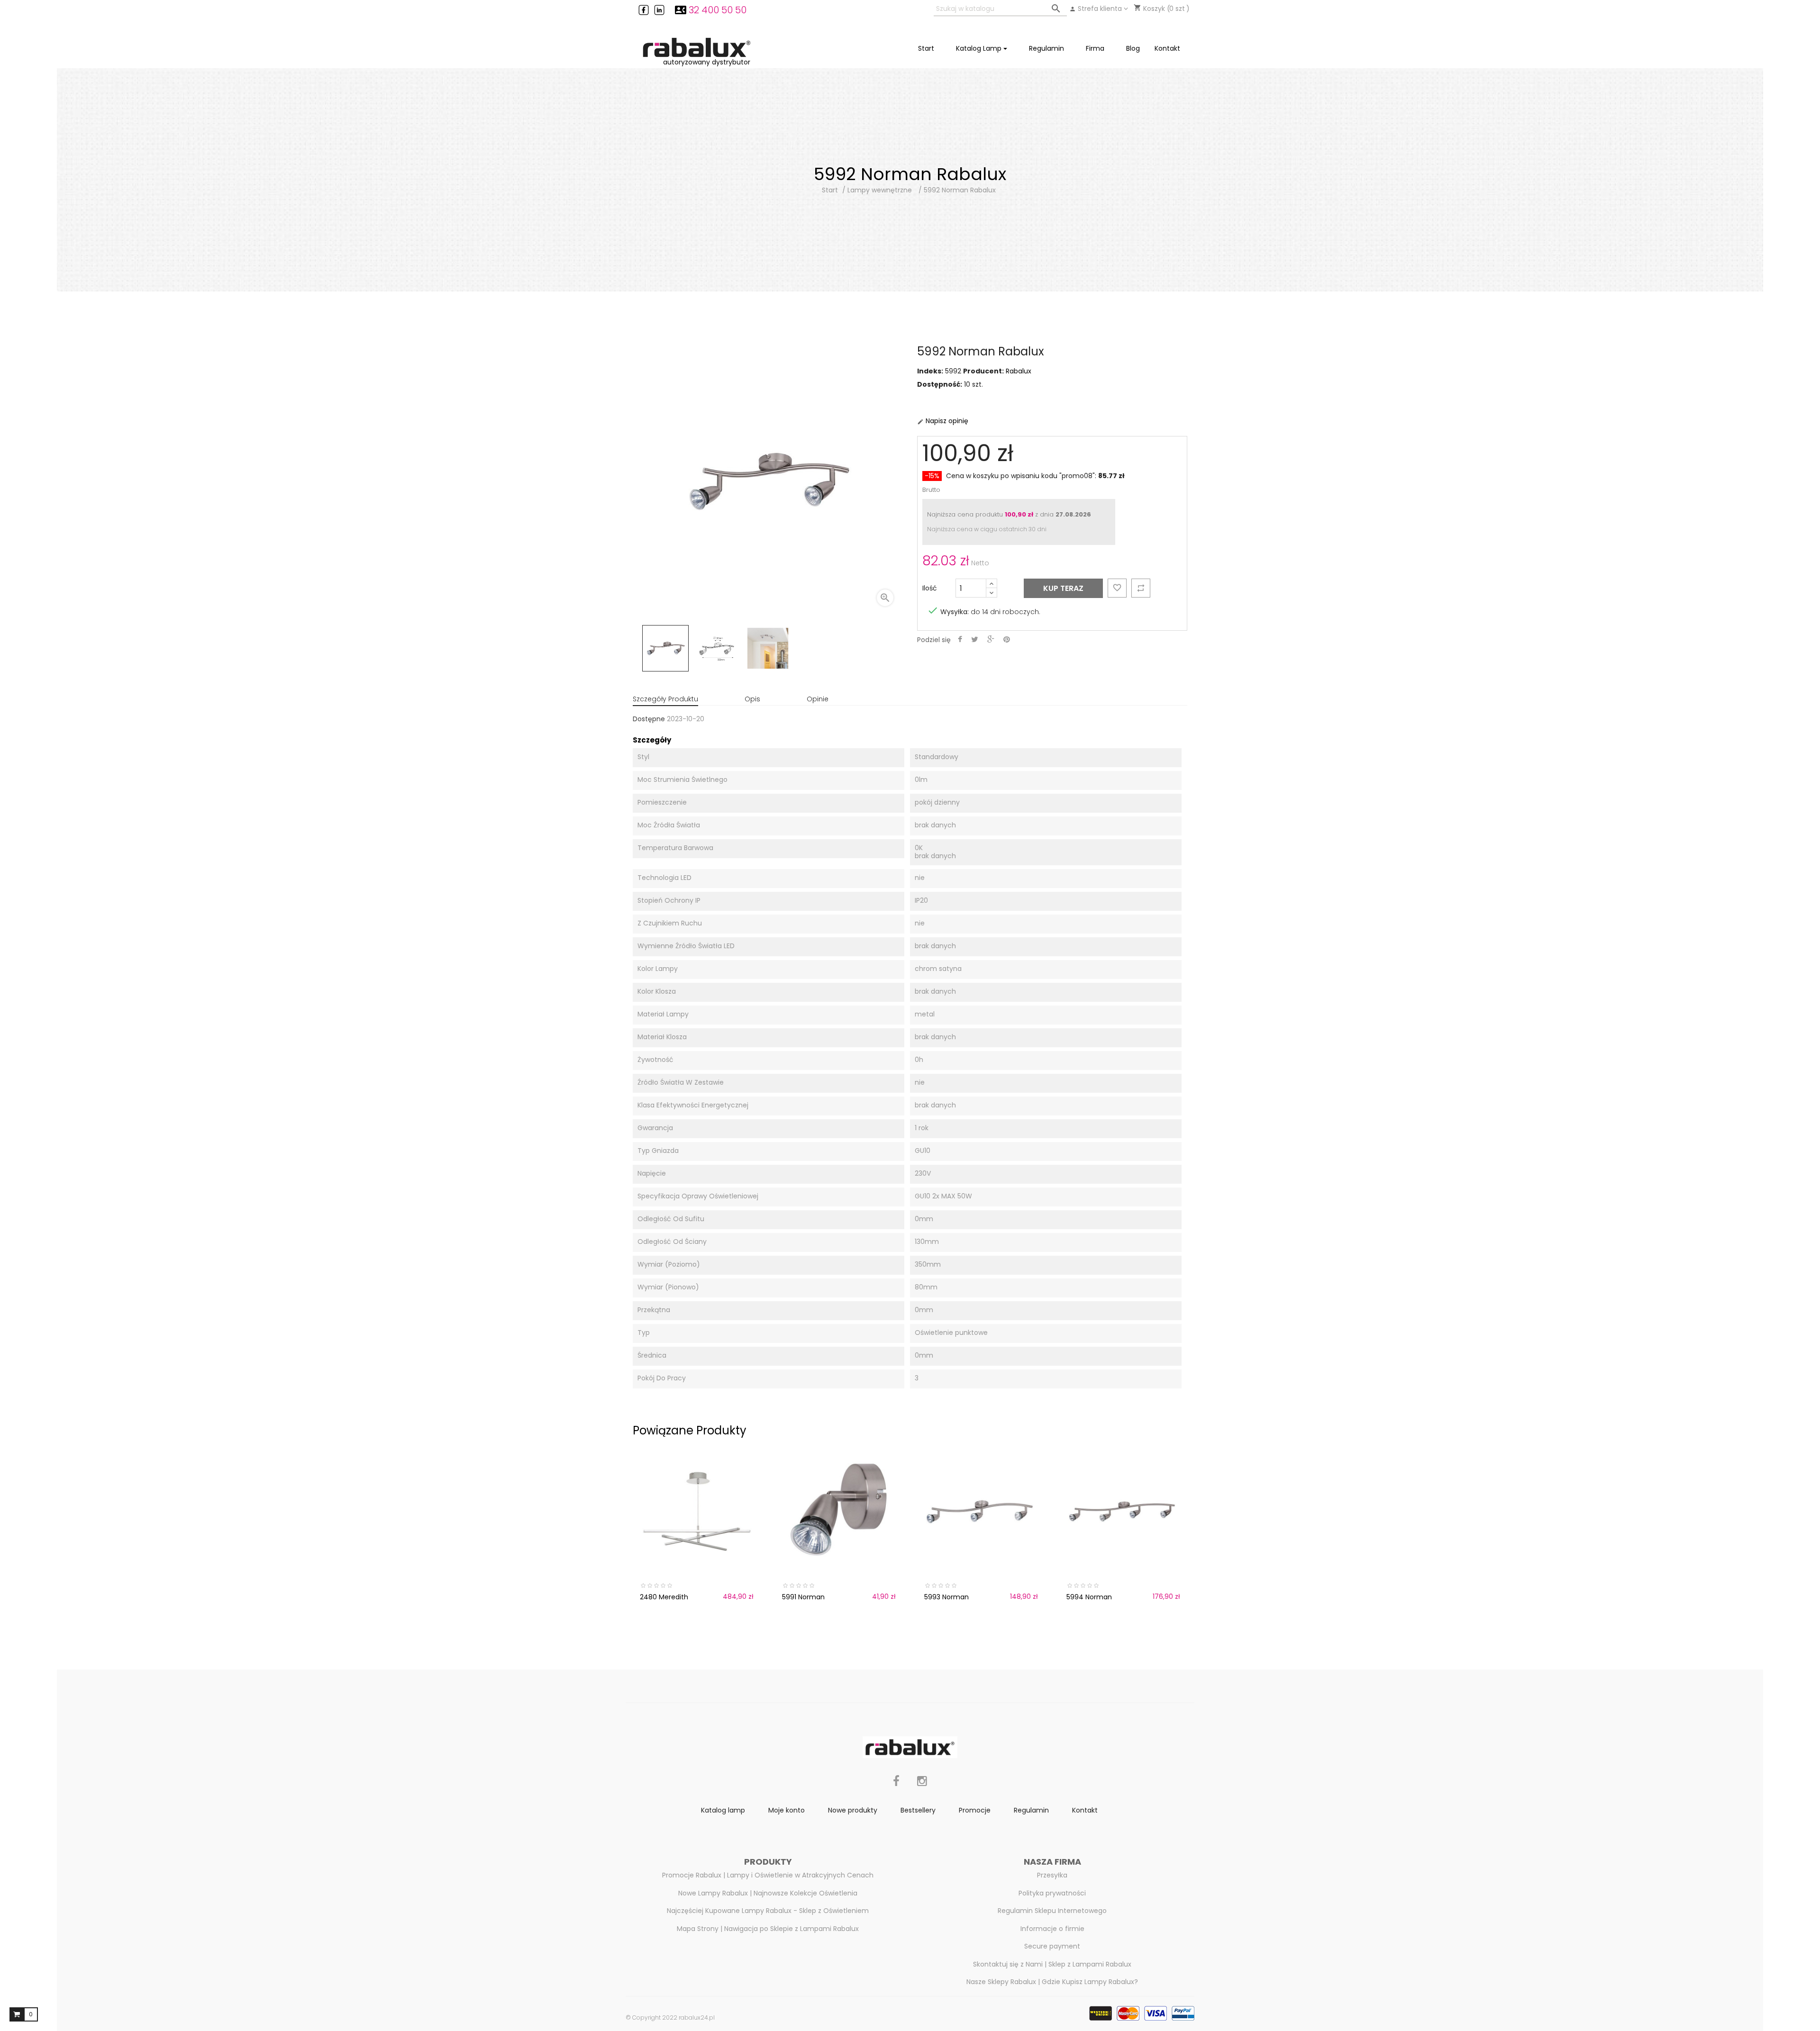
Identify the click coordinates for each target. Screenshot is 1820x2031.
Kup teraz (1063, 588)
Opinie (818, 699)
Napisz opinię (943, 421)
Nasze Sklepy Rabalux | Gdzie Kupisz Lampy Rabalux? (1052, 1982)
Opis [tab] (752, 699)
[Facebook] (896, 1786)
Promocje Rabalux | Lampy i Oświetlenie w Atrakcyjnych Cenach (768, 1875)
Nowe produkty (853, 1810)
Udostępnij (960, 640)
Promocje (975, 1810)
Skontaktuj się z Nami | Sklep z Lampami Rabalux (1052, 1964)
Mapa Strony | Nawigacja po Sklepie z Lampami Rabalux (768, 1929)
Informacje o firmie (1052, 1929)
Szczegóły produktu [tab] (665, 699)
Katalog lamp (723, 1810)
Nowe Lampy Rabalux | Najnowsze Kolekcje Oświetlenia (768, 1893)
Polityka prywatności (1052, 1893)
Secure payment (1052, 1946)
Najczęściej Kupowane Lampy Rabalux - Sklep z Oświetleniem (768, 1911)
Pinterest (1007, 640)
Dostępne (649, 719)
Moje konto (787, 1810)
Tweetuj (975, 640)
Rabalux (1019, 371)
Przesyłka (1052, 1875)
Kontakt (1085, 1810)
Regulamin (1031, 1810)
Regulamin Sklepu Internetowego (1052, 1911)
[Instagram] (922, 1786)
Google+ (991, 640)
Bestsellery (918, 1810)
